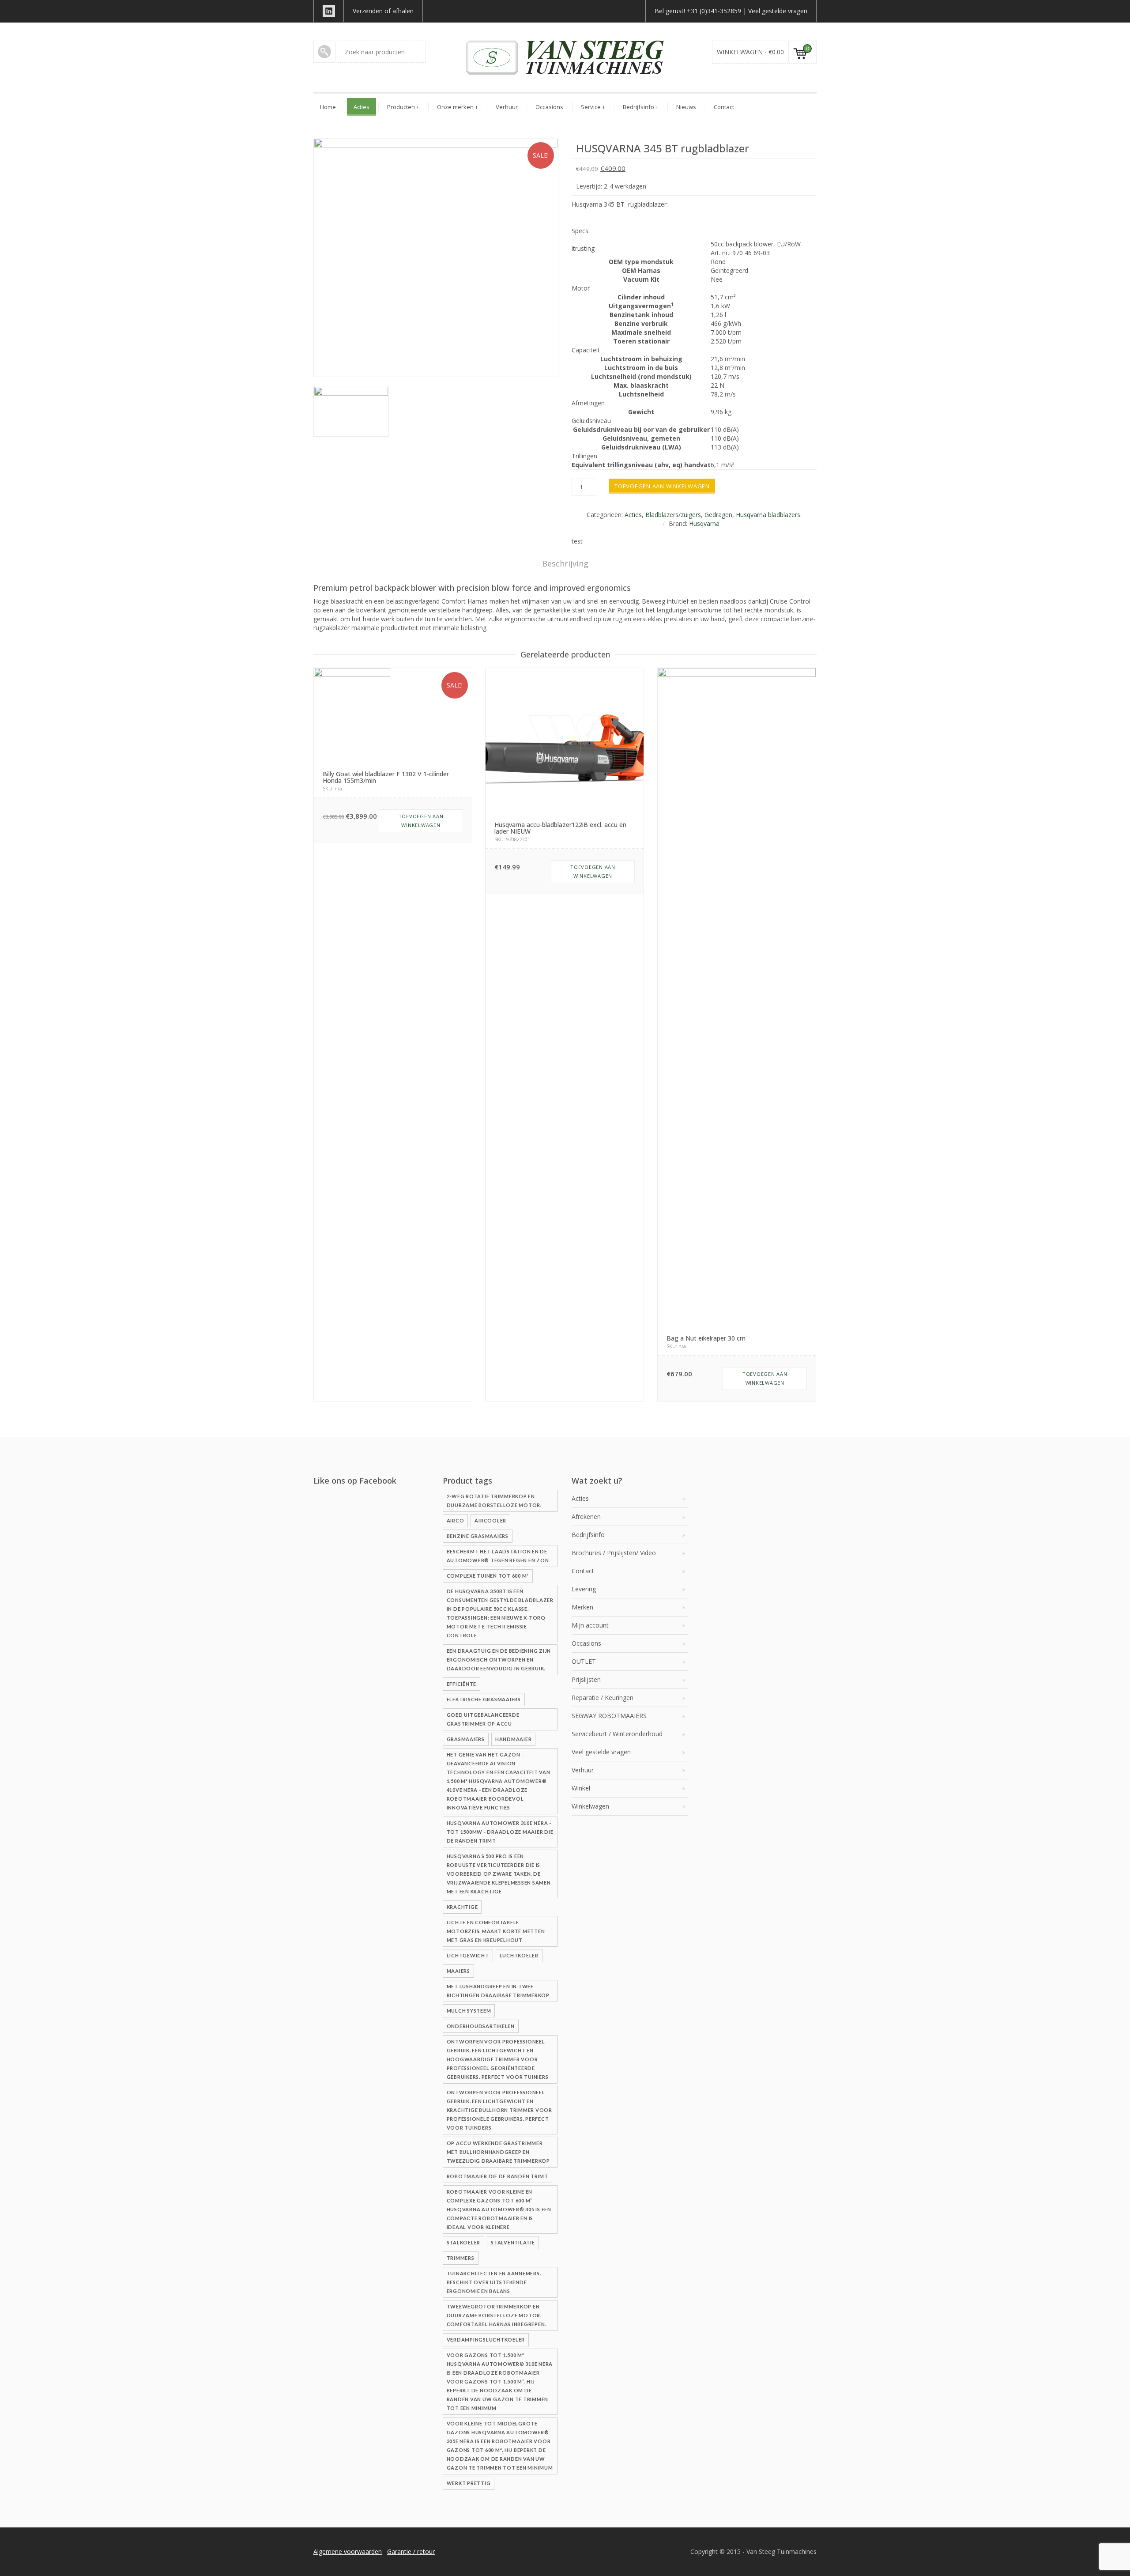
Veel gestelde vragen (778, 11)
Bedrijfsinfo (641, 107)
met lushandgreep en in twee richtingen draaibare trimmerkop (498, 1991)
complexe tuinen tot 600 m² (488, 1576)
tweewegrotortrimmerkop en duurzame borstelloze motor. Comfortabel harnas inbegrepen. (497, 2315)
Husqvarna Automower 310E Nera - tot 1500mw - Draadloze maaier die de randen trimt (500, 1832)
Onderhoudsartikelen (481, 2026)
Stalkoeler (464, 2242)
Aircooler (490, 1520)
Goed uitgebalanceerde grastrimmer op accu (483, 1719)
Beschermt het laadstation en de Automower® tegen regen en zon (498, 1556)
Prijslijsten (586, 1679)
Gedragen (718, 515)
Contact (724, 107)
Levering (584, 1589)
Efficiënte (462, 1684)
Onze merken (458, 107)
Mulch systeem (469, 2011)
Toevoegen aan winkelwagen (662, 486)
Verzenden (368, 11)
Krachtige (462, 1907)
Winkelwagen (590, 1806)
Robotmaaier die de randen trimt (497, 2176)
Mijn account (590, 1625)
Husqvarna (704, 523)
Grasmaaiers (466, 1739)
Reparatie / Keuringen (603, 1698)
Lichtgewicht (468, 1955)
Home (328, 107)
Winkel (581, 1788)
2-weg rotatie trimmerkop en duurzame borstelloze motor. (494, 1501)
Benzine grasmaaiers (478, 1536)
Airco (456, 1520)
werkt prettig (469, 2483)
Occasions (549, 107)
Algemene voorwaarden (348, 2551)
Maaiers (458, 1971)
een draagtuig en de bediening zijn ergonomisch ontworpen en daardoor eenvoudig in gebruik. (499, 1660)
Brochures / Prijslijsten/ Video (614, 1553)
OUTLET (584, 1661)
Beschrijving (565, 563)
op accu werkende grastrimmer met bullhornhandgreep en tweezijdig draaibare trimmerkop (498, 2152)
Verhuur (507, 107)
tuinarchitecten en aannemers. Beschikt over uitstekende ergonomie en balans (494, 2282)
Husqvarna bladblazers (768, 515)
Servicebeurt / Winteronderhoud (617, 1734)
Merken (582, 1607)
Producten (403, 107)
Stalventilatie (513, 2242)
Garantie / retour (411, 2551)
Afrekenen (586, 1517)
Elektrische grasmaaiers (484, 1699)
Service (593, 107)
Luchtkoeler (519, 1955)
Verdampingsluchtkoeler (486, 2340)
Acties (362, 107)
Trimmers (461, 2258)
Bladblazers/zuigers (673, 515)
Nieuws (686, 107)
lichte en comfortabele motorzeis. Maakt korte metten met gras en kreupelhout (496, 1931)
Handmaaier (514, 1739)
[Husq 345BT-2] (351, 411)
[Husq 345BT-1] (436, 257)
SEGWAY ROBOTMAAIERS (609, 1716)
